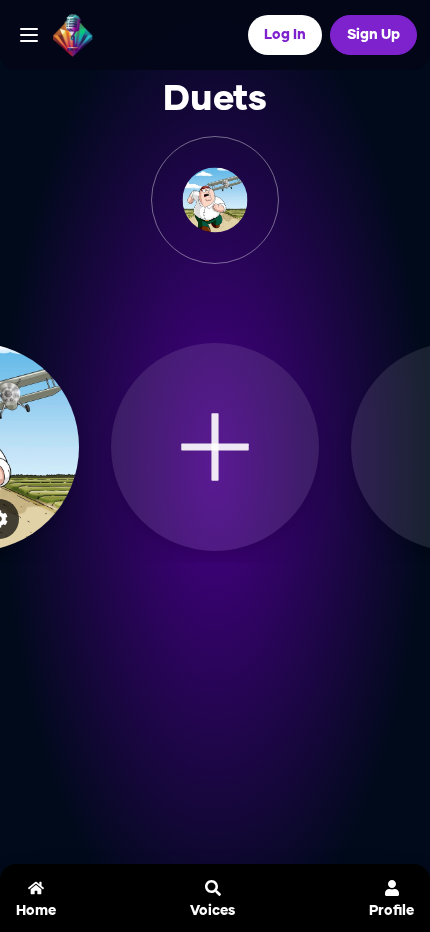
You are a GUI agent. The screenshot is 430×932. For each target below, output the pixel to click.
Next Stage (226, 299)
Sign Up (373, 35)
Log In (285, 35)
